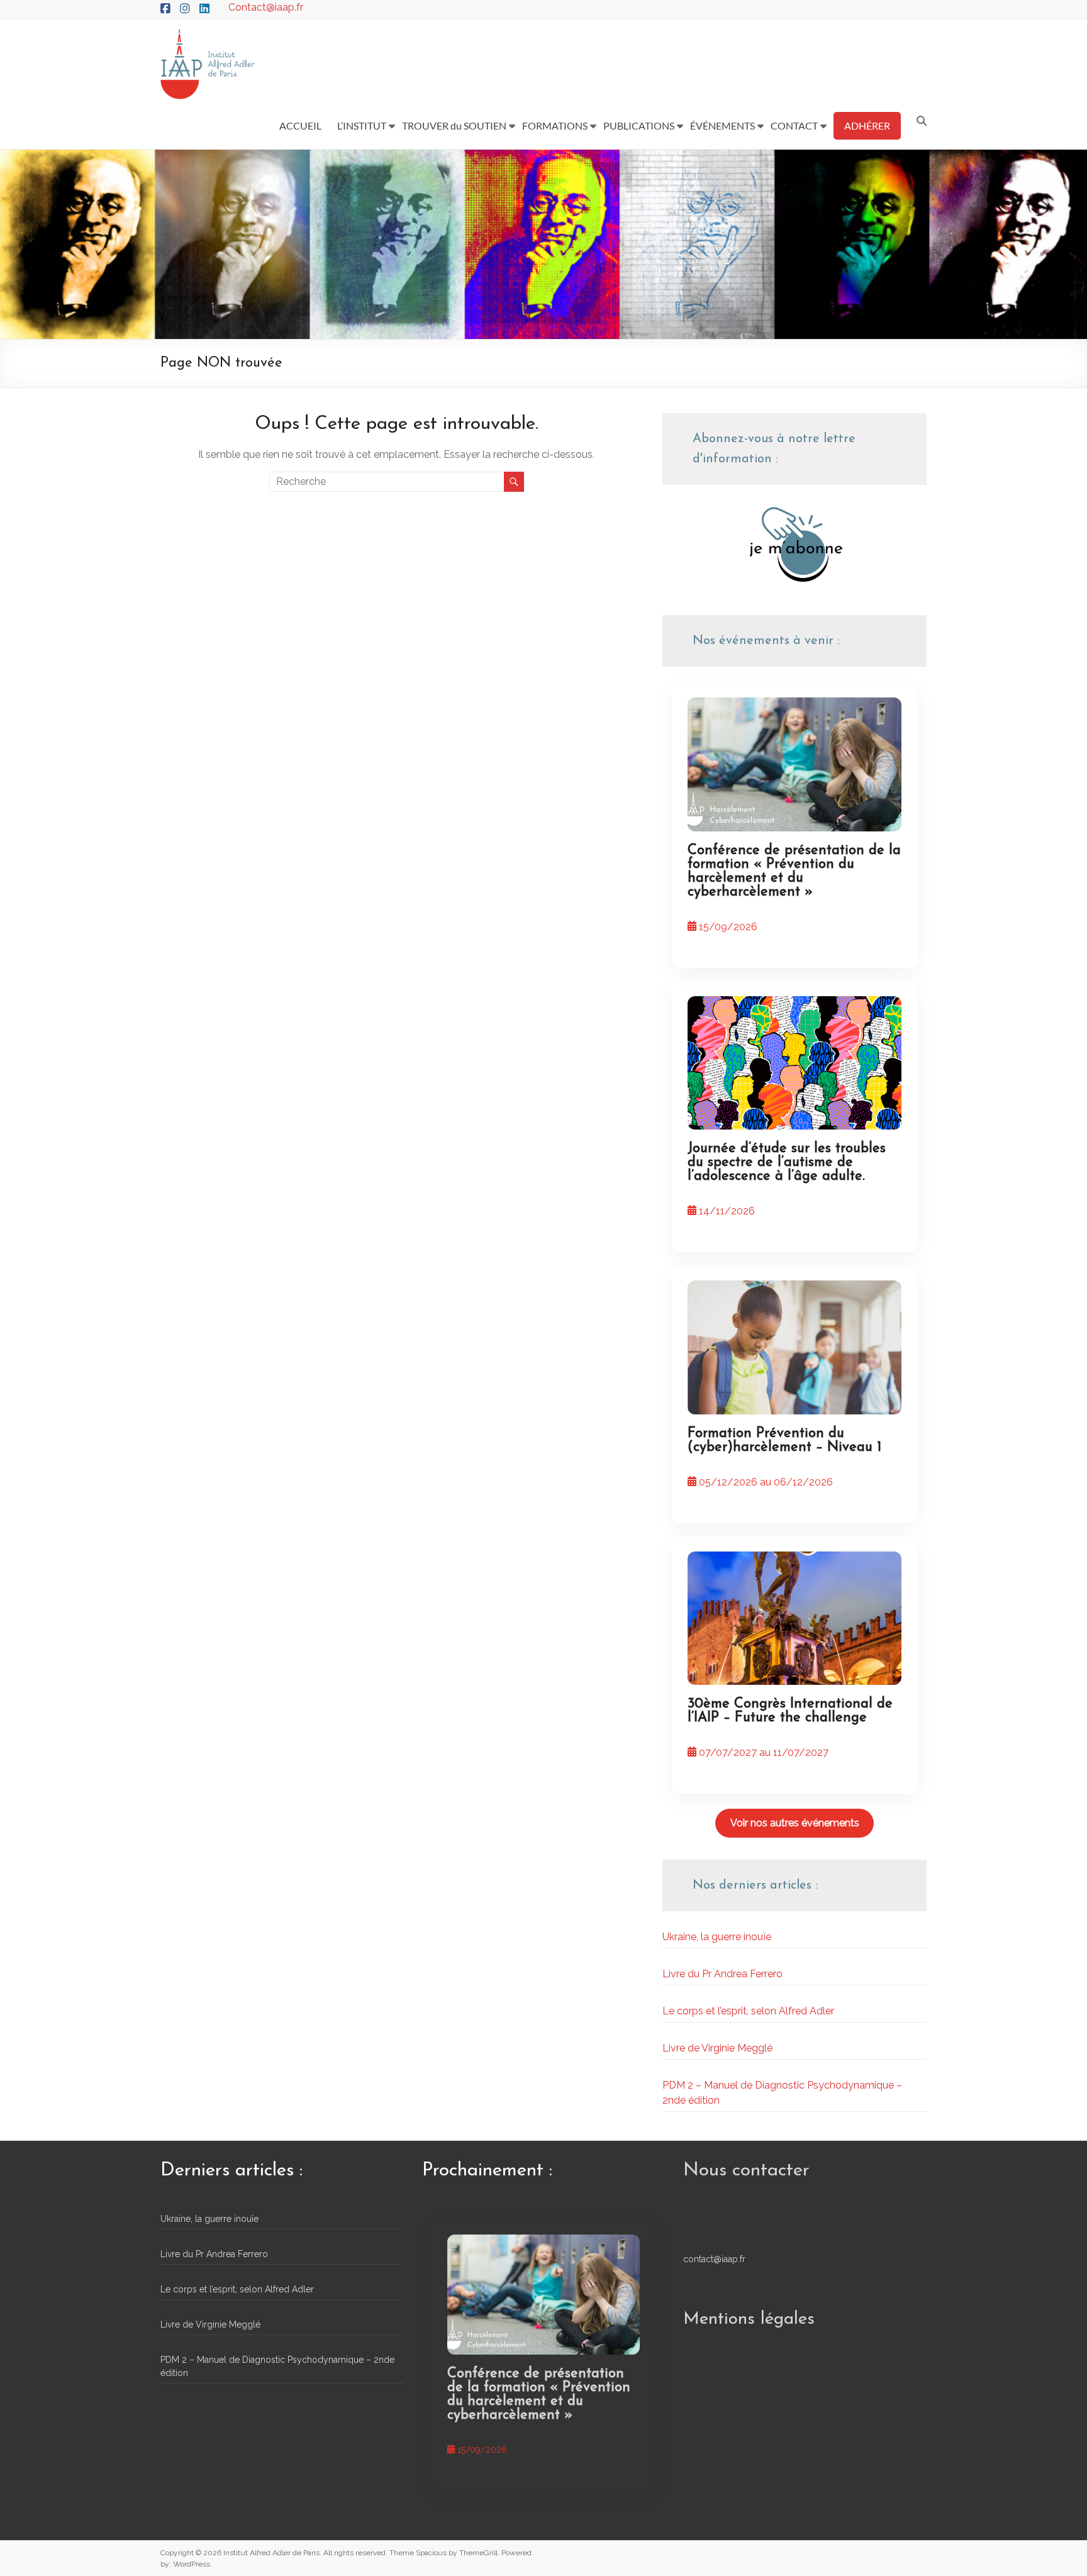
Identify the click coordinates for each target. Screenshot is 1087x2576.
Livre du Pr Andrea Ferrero (722, 1974)
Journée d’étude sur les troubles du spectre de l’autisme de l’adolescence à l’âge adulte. (787, 1163)
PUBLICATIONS (639, 125)
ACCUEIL (300, 125)
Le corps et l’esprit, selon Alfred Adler (748, 2011)
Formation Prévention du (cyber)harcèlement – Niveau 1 (784, 1441)
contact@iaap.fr (714, 2259)
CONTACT (794, 125)
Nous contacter (746, 2171)
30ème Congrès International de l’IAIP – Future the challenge (790, 1711)
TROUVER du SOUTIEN (454, 125)
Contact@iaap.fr (266, 7)
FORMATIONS (555, 125)
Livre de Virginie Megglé (717, 2048)
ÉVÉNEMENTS (722, 125)
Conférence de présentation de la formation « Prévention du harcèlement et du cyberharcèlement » (794, 871)
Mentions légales (749, 2319)
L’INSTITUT (362, 125)
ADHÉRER (867, 125)
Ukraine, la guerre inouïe (717, 1937)
